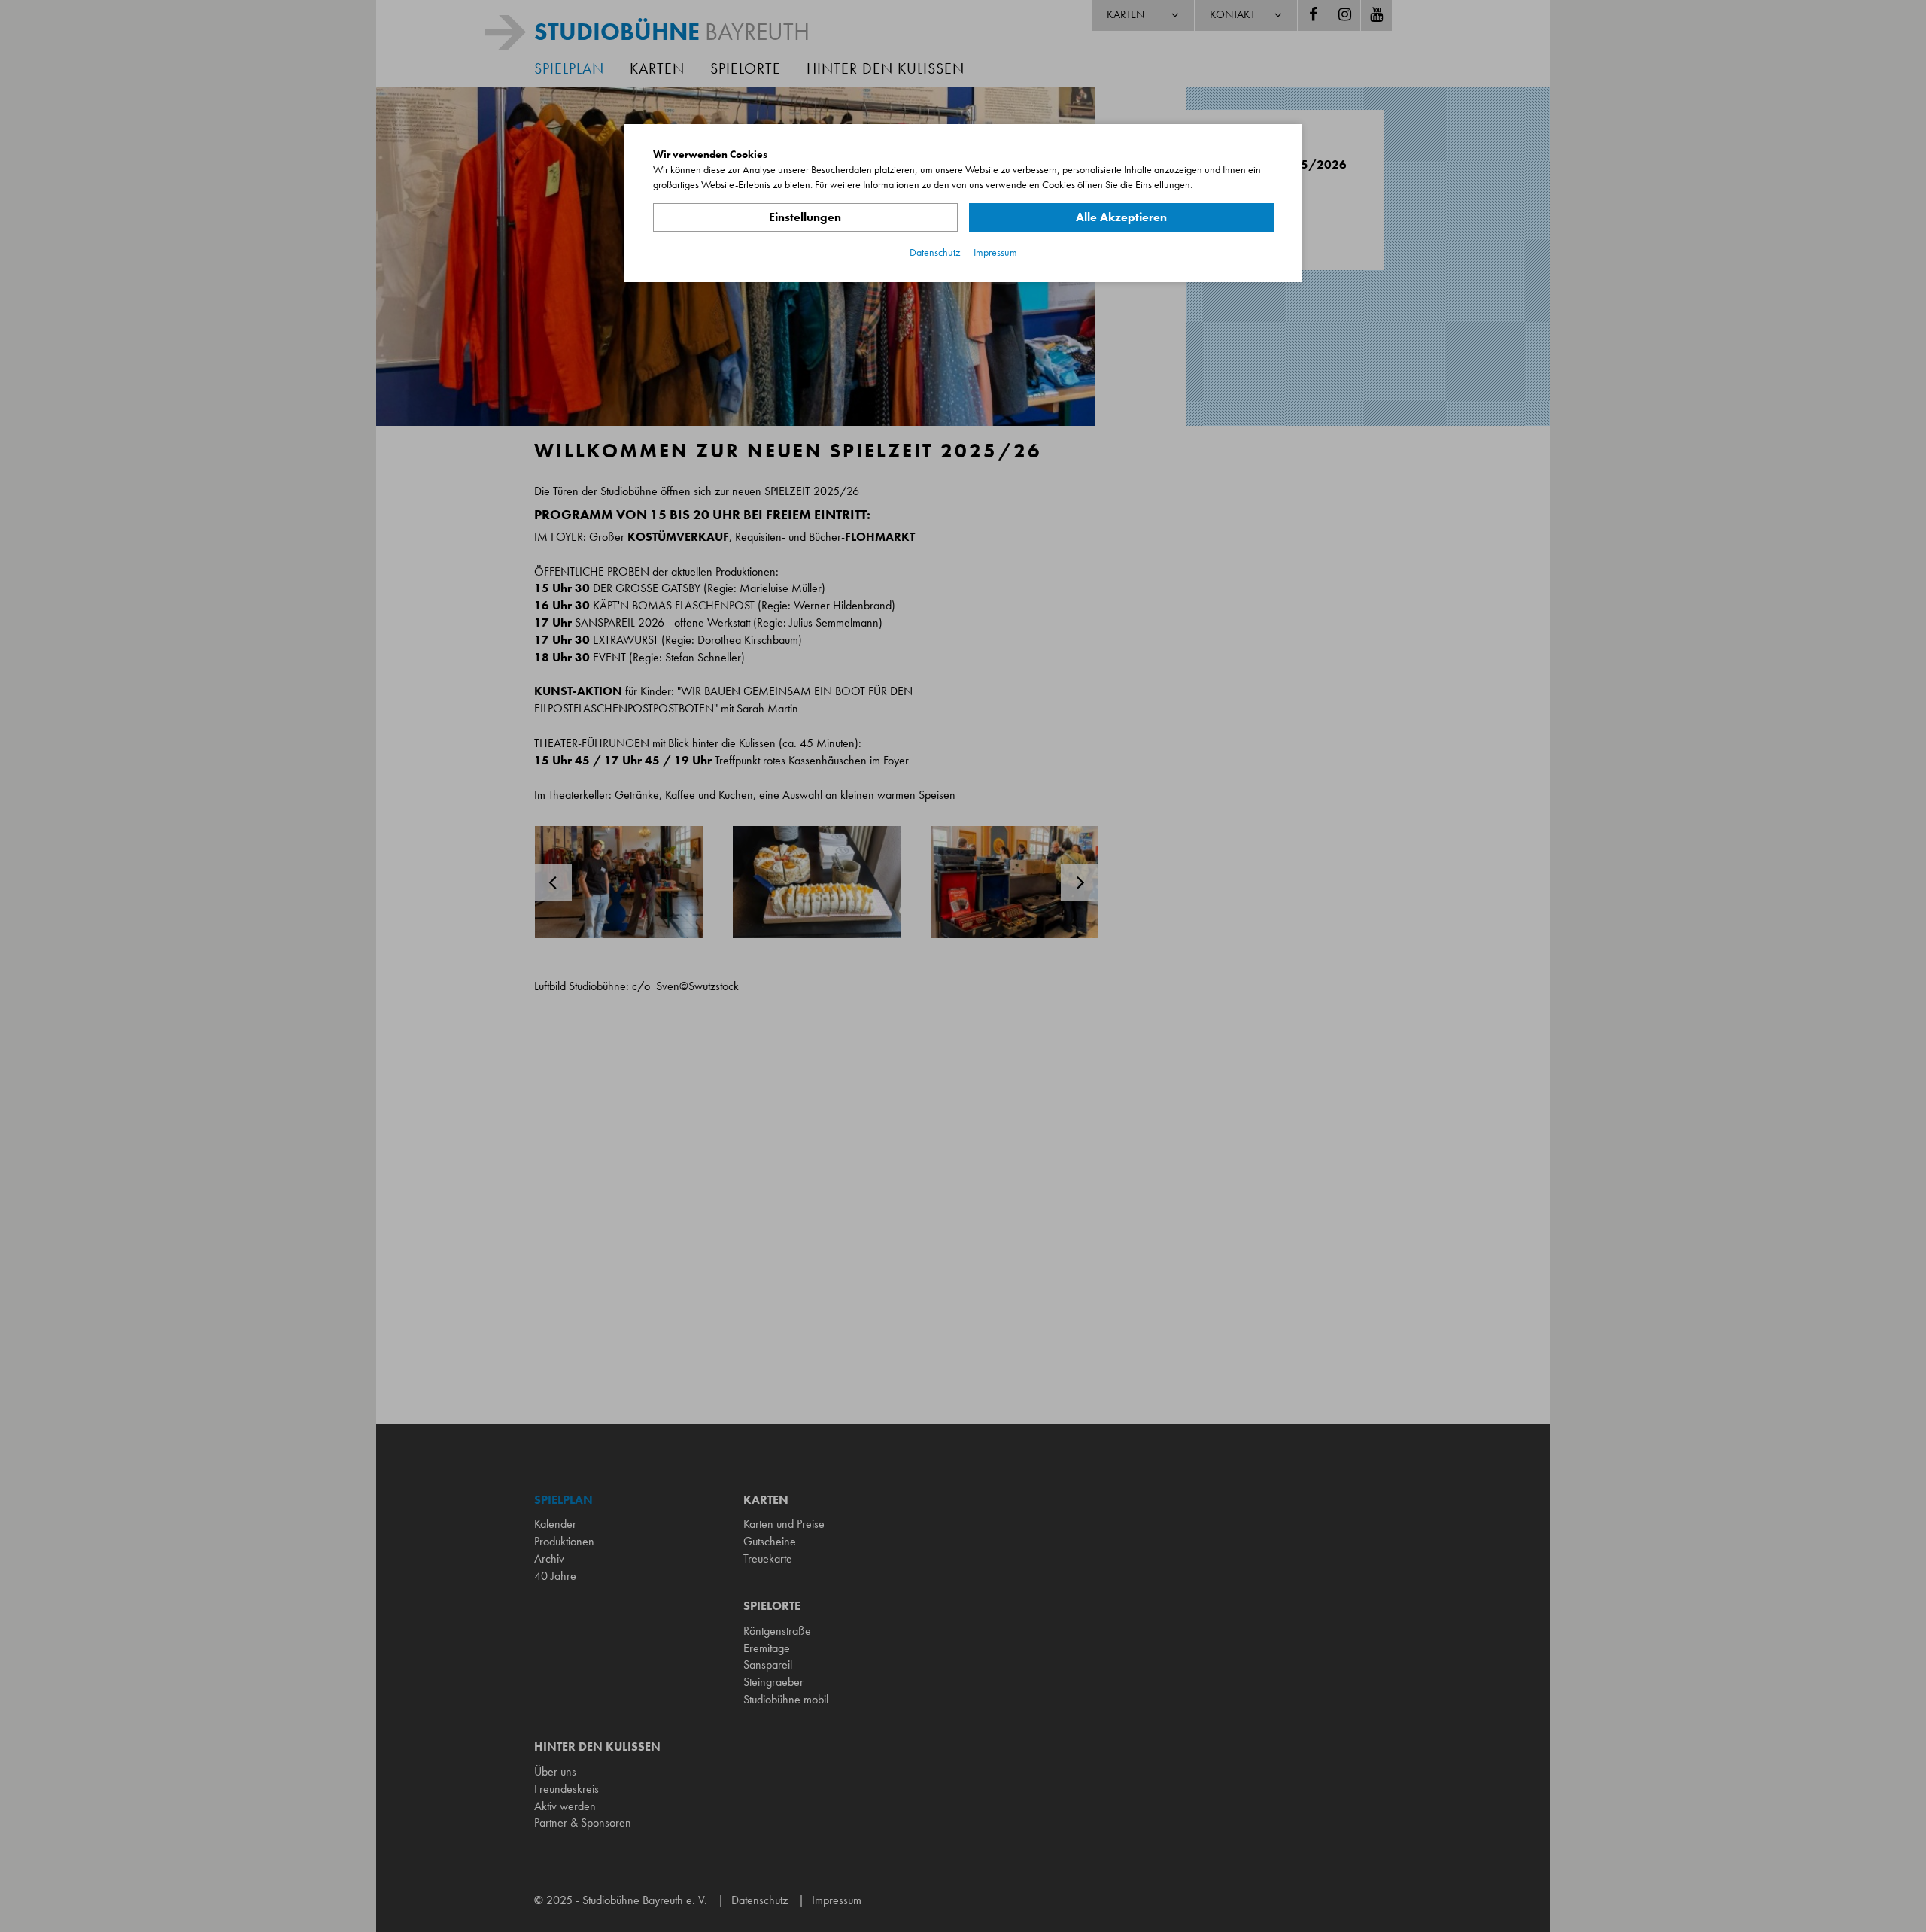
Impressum (995, 252)
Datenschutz (935, 252)
